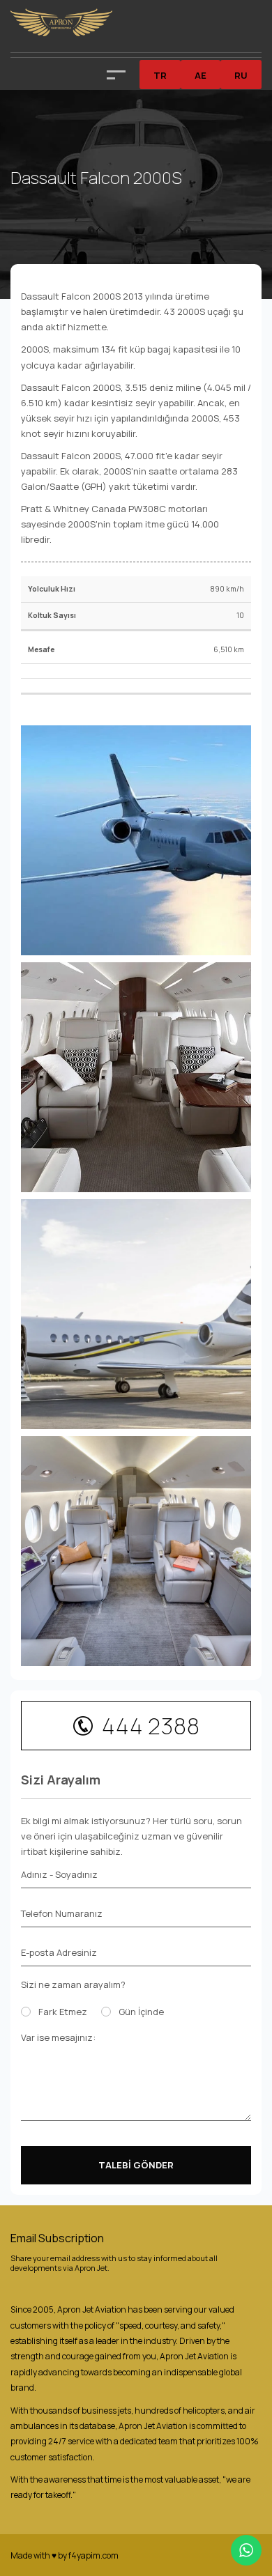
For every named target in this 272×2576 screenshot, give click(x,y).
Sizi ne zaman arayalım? (73, 1984)
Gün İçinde (141, 2012)
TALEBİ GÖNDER (136, 2165)
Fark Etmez (63, 2012)
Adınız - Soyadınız (59, 1874)
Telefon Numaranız (62, 1913)
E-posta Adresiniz (59, 1952)
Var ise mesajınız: (58, 2037)
